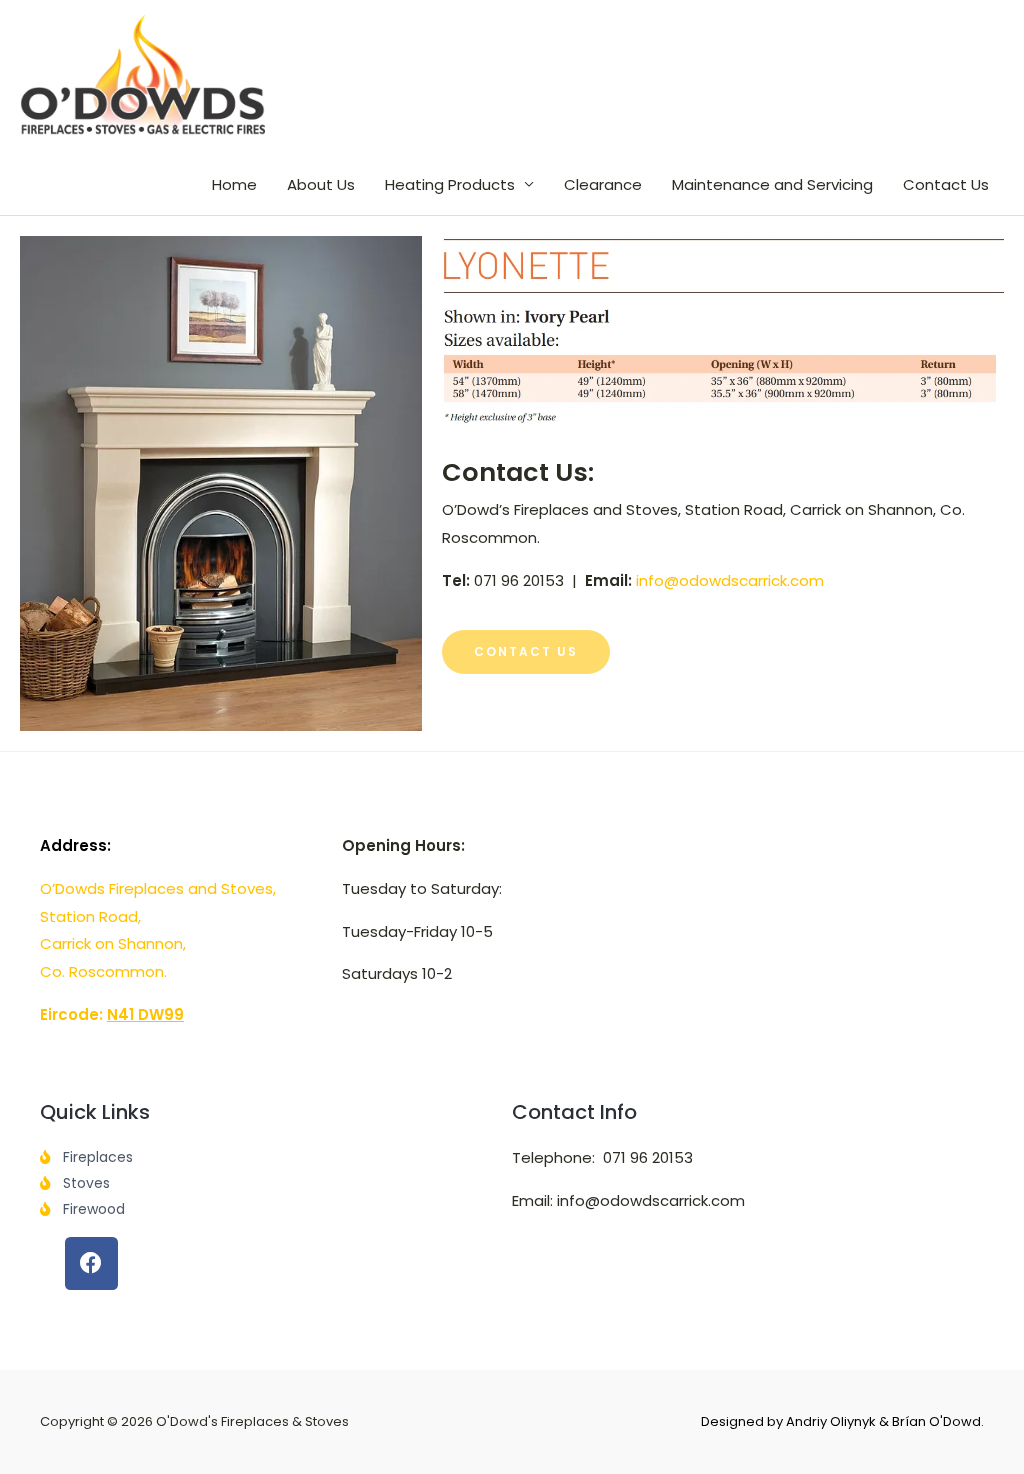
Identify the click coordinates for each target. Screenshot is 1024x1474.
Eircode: (112, 1014)
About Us (321, 184)
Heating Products (450, 184)
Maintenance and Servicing (772, 184)
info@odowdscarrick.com (730, 580)
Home (234, 184)
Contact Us (946, 184)
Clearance (603, 184)
